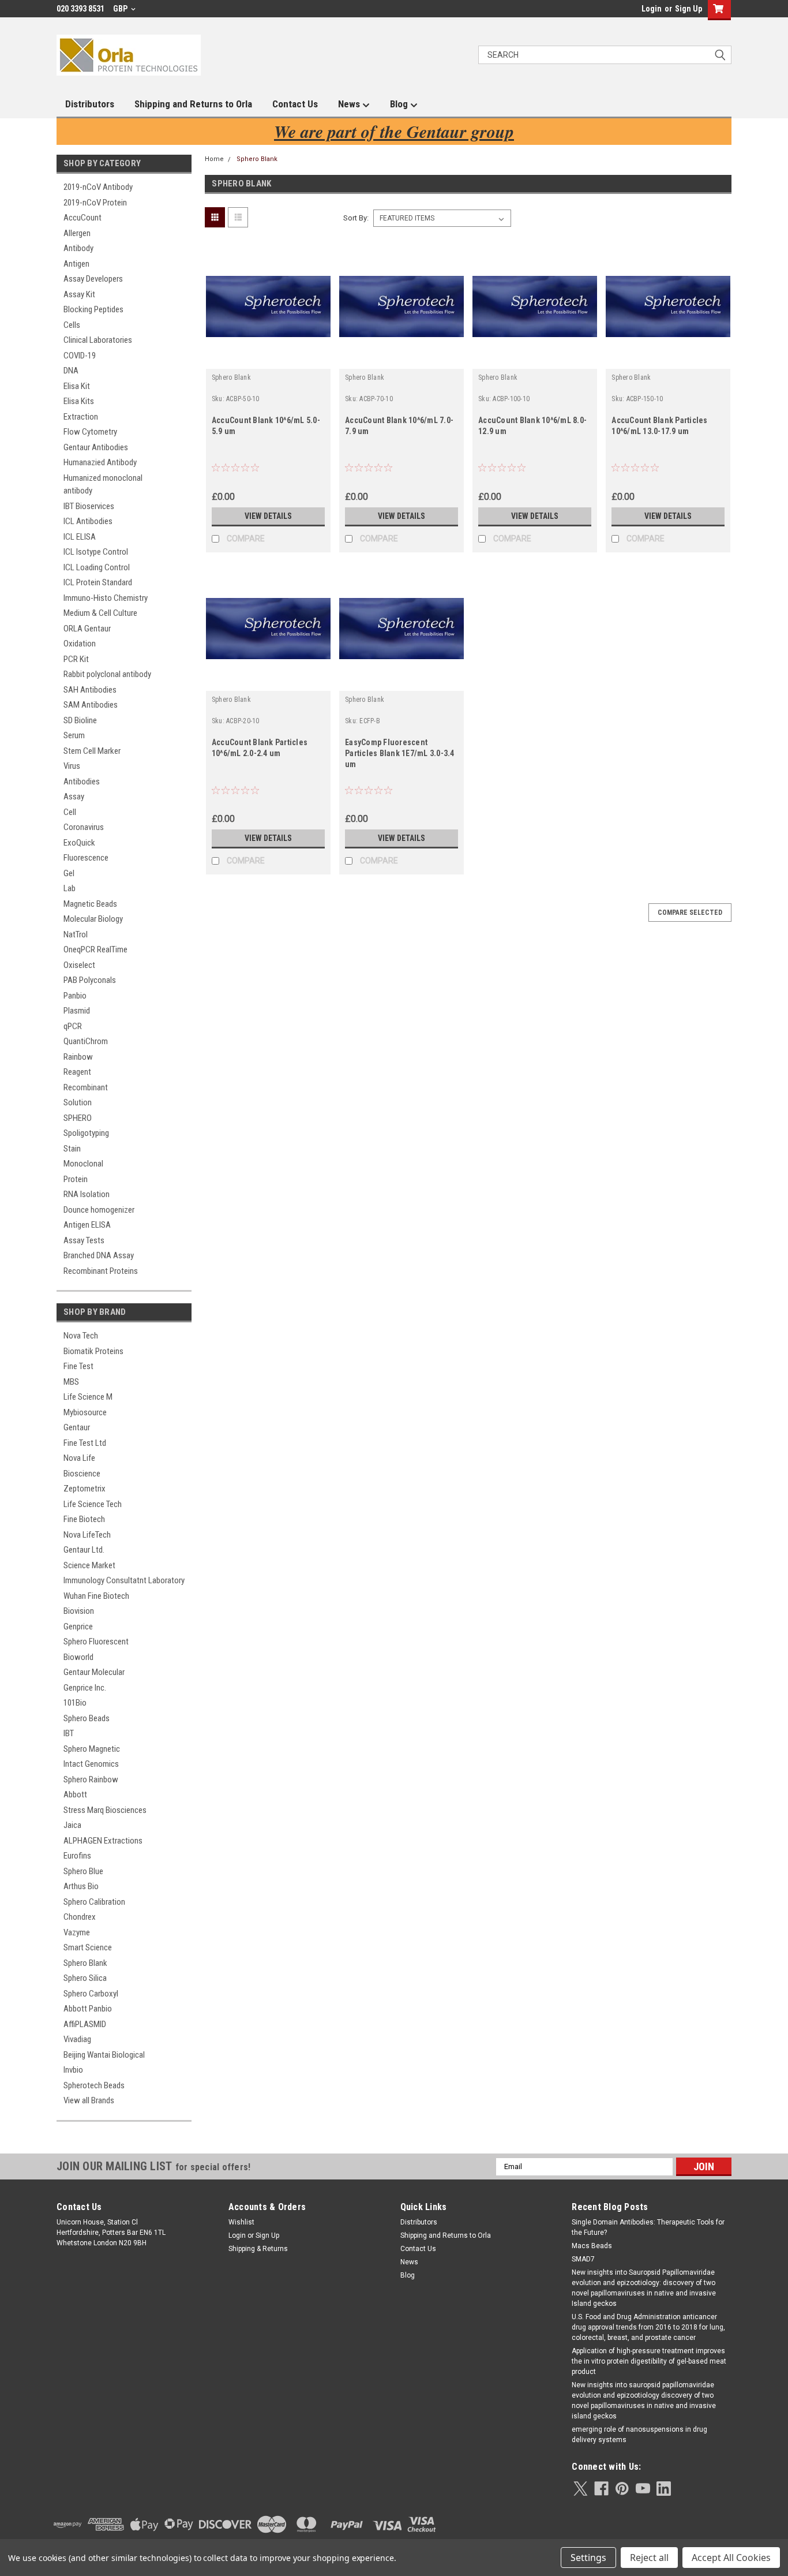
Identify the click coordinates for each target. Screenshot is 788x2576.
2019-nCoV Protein (95, 203)
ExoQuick (79, 843)
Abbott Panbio (88, 2009)
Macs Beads (592, 2246)
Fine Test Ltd (85, 1443)
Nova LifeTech (87, 1535)
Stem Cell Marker (92, 751)
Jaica (72, 1825)
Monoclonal (83, 1164)
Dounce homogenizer (99, 1210)
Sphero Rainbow (91, 1779)
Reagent (77, 1072)
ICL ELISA (80, 537)
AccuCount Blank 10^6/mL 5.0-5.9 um (266, 426)
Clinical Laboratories (98, 340)
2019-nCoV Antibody (98, 187)
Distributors (90, 104)
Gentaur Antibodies (96, 447)
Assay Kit (79, 294)
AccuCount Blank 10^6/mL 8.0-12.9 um (532, 426)
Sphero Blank (85, 1963)
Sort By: (356, 218)
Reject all (649, 2558)
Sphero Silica (85, 1978)
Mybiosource (85, 1412)
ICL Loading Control (97, 567)
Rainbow (78, 1057)
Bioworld (78, 1657)
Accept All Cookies (731, 2558)
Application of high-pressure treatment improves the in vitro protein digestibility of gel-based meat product (649, 2361)
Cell (70, 812)
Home (214, 159)
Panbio (75, 996)
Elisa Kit (77, 386)
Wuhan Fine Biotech (96, 1596)
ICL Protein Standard (98, 582)
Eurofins (77, 1856)
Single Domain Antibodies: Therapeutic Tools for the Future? (648, 2227)
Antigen (76, 264)
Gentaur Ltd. (84, 1550)
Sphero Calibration (94, 1902)
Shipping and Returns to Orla (193, 104)
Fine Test (78, 1366)
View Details (268, 516)
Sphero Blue (83, 1871)
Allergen (77, 233)
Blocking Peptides (93, 309)
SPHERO (78, 1118)
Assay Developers (93, 279)
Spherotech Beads (94, 2085)
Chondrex (80, 1917)
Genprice (78, 1627)
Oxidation (80, 644)
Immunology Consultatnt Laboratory (124, 1580)
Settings (588, 2558)
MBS (71, 1382)
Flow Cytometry (90, 432)
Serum (74, 735)
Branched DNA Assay (99, 1255)
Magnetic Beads (90, 904)
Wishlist (241, 2222)
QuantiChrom (86, 1041)
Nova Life (79, 1458)
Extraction (81, 417)
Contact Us (295, 104)
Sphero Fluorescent (96, 1642)
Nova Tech (81, 1336)
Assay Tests (84, 1240)
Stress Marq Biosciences (105, 1810)
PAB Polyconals (90, 980)
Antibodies (82, 782)
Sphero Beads (87, 1718)
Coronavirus (84, 827)
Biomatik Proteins (93, 1351)
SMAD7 (583, 2259)
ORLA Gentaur (87, 629)
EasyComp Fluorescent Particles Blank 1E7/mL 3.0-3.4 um (400, 753)
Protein (76, 1179)
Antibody (78, 248)
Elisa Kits (79, 401)
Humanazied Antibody (100, 462)
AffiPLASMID (85, 2024)
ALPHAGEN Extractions (103, 1841)
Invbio (73, 2070)
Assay (74, 797)
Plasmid (77, 1011)
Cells (72, 325)
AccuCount (82, 218)
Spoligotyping (86, 1133)
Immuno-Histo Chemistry (106, 598)
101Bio (75, 1703)
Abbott (75, 1794)
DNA (71, 371)
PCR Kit (76, 659)
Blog (400, 104)
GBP (121, 9)
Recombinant (86, 1087)
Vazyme (77, 1932)
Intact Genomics (91, 1764)
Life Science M (88, 1397)
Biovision (79, 1611)
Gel (69, 873)
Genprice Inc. (85, 1688)
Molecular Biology (93, 919)
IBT (69, 1733)
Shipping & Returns (258, 2249)
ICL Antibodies (88, 521)
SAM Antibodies (91, 705)
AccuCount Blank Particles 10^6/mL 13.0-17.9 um (659, 426)
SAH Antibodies (90, 690)
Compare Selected (690, 913)
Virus (72, 766)
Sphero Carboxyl (91, 1994)
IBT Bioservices (89, 506)
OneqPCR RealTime (95, 949)
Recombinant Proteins (101, 1271)
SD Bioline (80, 720)
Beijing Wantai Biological (104, 2055)
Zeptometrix (85, 1489)
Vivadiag (77, 2039)
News (350, 104)
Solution (78, 1102)
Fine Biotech (84, 1519)
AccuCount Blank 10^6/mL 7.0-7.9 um (399, 426)
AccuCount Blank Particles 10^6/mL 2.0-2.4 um (260, 748)
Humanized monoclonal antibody (103, 485)
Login (652, 9)
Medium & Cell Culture (100, 613)
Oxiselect (79, 965)
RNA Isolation (87, 1194)
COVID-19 (80, 356)
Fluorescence (86, 858)
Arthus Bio (81, 1886)
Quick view (268, 360)
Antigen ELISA (87, 1225)
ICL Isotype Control (96, 552)
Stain (72, 1149)
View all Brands (89, 2100)
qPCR (73, 1026)
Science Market (89, 1565)
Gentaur (77, 1427)
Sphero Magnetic (92, 1749)
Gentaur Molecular (94, 1672)
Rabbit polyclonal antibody (107, 674)
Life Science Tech (93, 1504)
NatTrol (76, 934)
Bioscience (82, 1474)
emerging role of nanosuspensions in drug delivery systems (639, 2435)
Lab (70, 888)
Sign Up (688, 9)
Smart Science (88, 1947)
